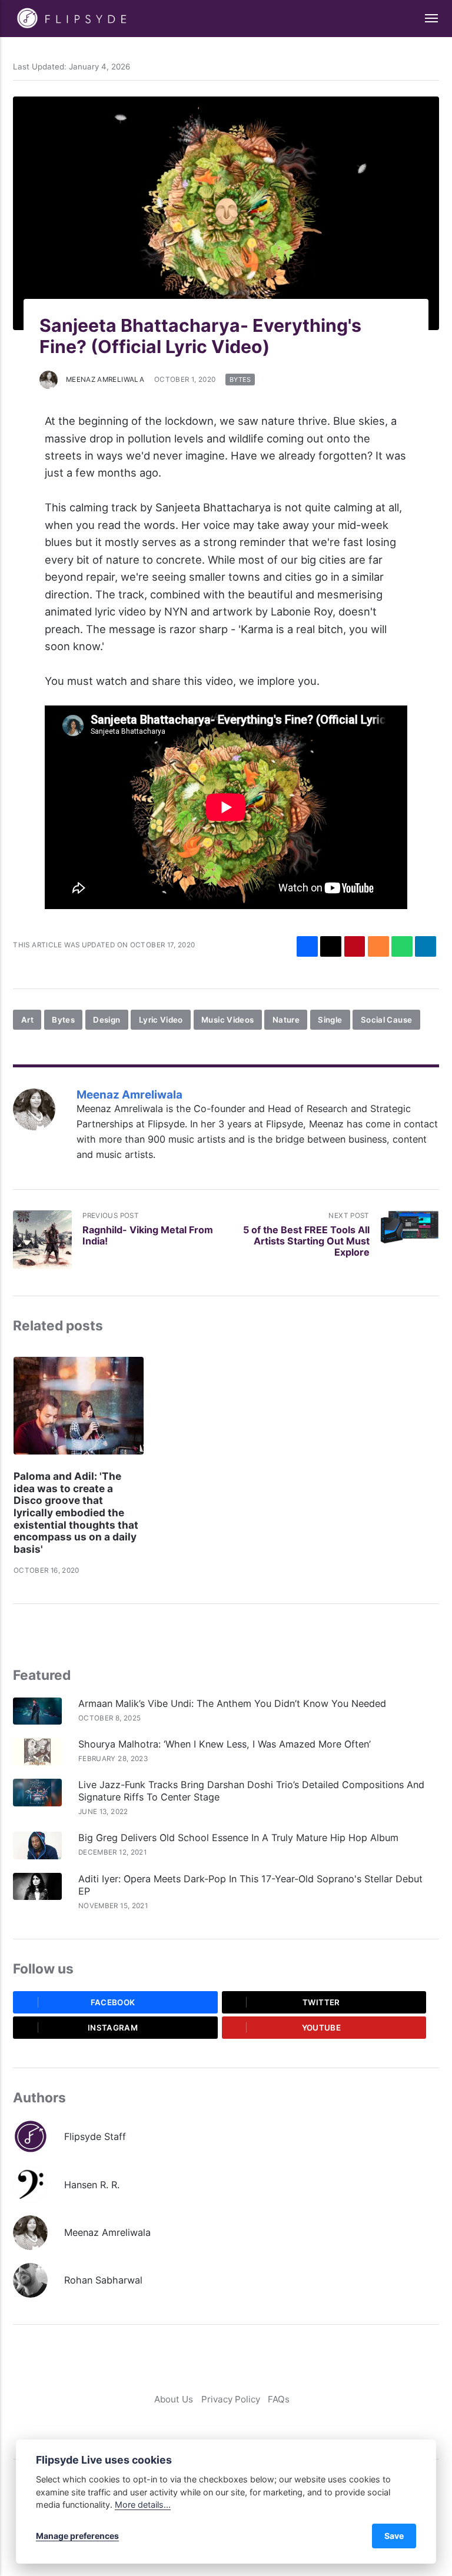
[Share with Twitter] (331, 947)
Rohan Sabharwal (103, 2280)
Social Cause (386, 1020)
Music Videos (227, 1020)
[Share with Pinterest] (355, 947)
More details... (143, 2505)
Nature (286, 1020)
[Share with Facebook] (307, 947)
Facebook (113, 2002)
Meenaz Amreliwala (105, 380)
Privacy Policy (231, 2399)
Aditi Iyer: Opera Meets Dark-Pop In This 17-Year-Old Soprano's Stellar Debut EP (250, 1885)
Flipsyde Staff (95, 2136)
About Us (174, 2399)
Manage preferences (77, 2536)
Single (330, 1020)
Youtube (322, 2028)
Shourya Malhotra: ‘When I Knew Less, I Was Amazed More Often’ (225, 1744)
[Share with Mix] (378, 947)
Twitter (321, 2002)
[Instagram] (237, 2423)
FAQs (279, 2399)
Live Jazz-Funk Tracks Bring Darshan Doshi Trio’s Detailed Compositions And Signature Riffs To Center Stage (251, 1791)
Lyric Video (161, 1020)
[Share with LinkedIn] (426, 947)
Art (27, 1020)
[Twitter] (221, 2423)
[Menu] (425, 19)
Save (394, 2536)
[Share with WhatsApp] (402, 947)
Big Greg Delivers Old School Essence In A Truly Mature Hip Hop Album (240, 1838)
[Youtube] (252, 2423)
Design (107, 1020)
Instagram (113, 2028)
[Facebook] (204, 2423)
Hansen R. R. (92, 2185)
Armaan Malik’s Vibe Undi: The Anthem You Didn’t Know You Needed (232, 1703)
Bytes (240, 380)
